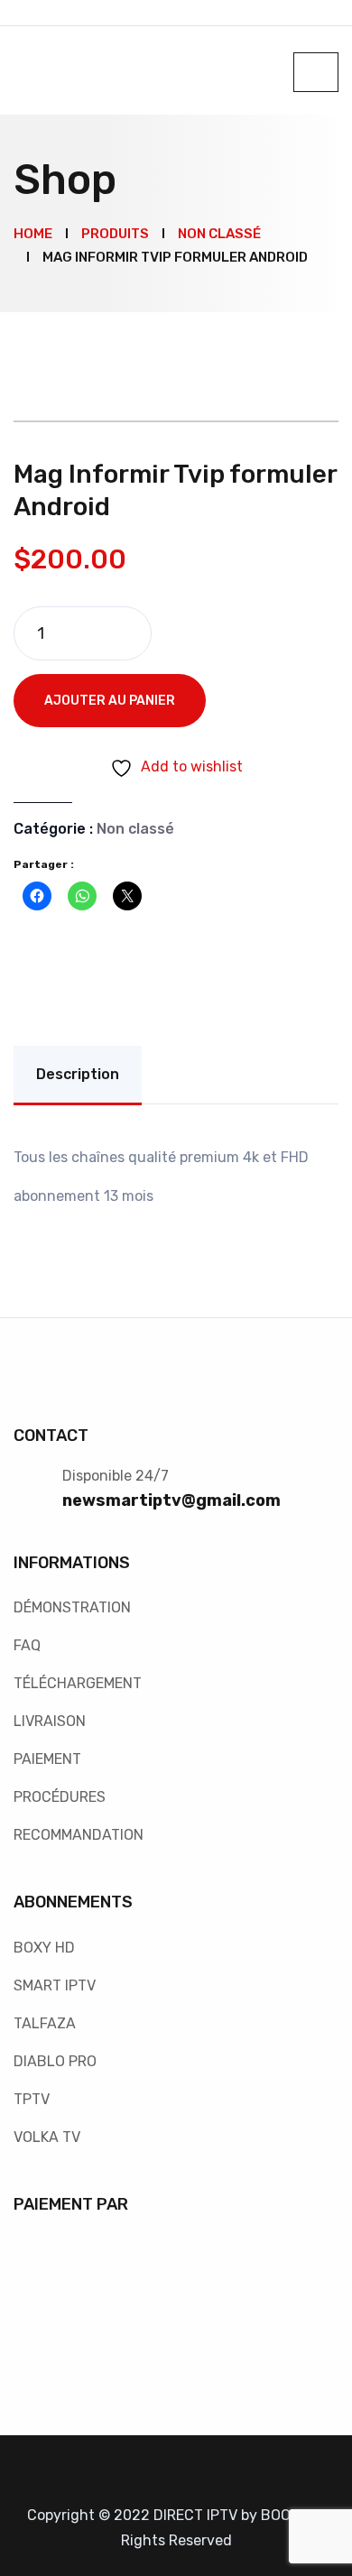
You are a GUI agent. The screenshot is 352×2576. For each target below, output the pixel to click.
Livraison (50, 1721)
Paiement (47, 1759)
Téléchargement (78, 1683)
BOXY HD (44, 1948)
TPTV (32, 2099)
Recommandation (79, 1835)
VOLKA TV (47, 2137)
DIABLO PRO (55, 2061)
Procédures (60, 1797)
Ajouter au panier (110, 701)
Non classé (135, 829)
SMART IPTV (55, 1985)
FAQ (27, 1645)
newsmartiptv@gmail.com (171, 1500)
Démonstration (72, 1607)
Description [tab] (78, 1074)
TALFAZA (45, 2023)
